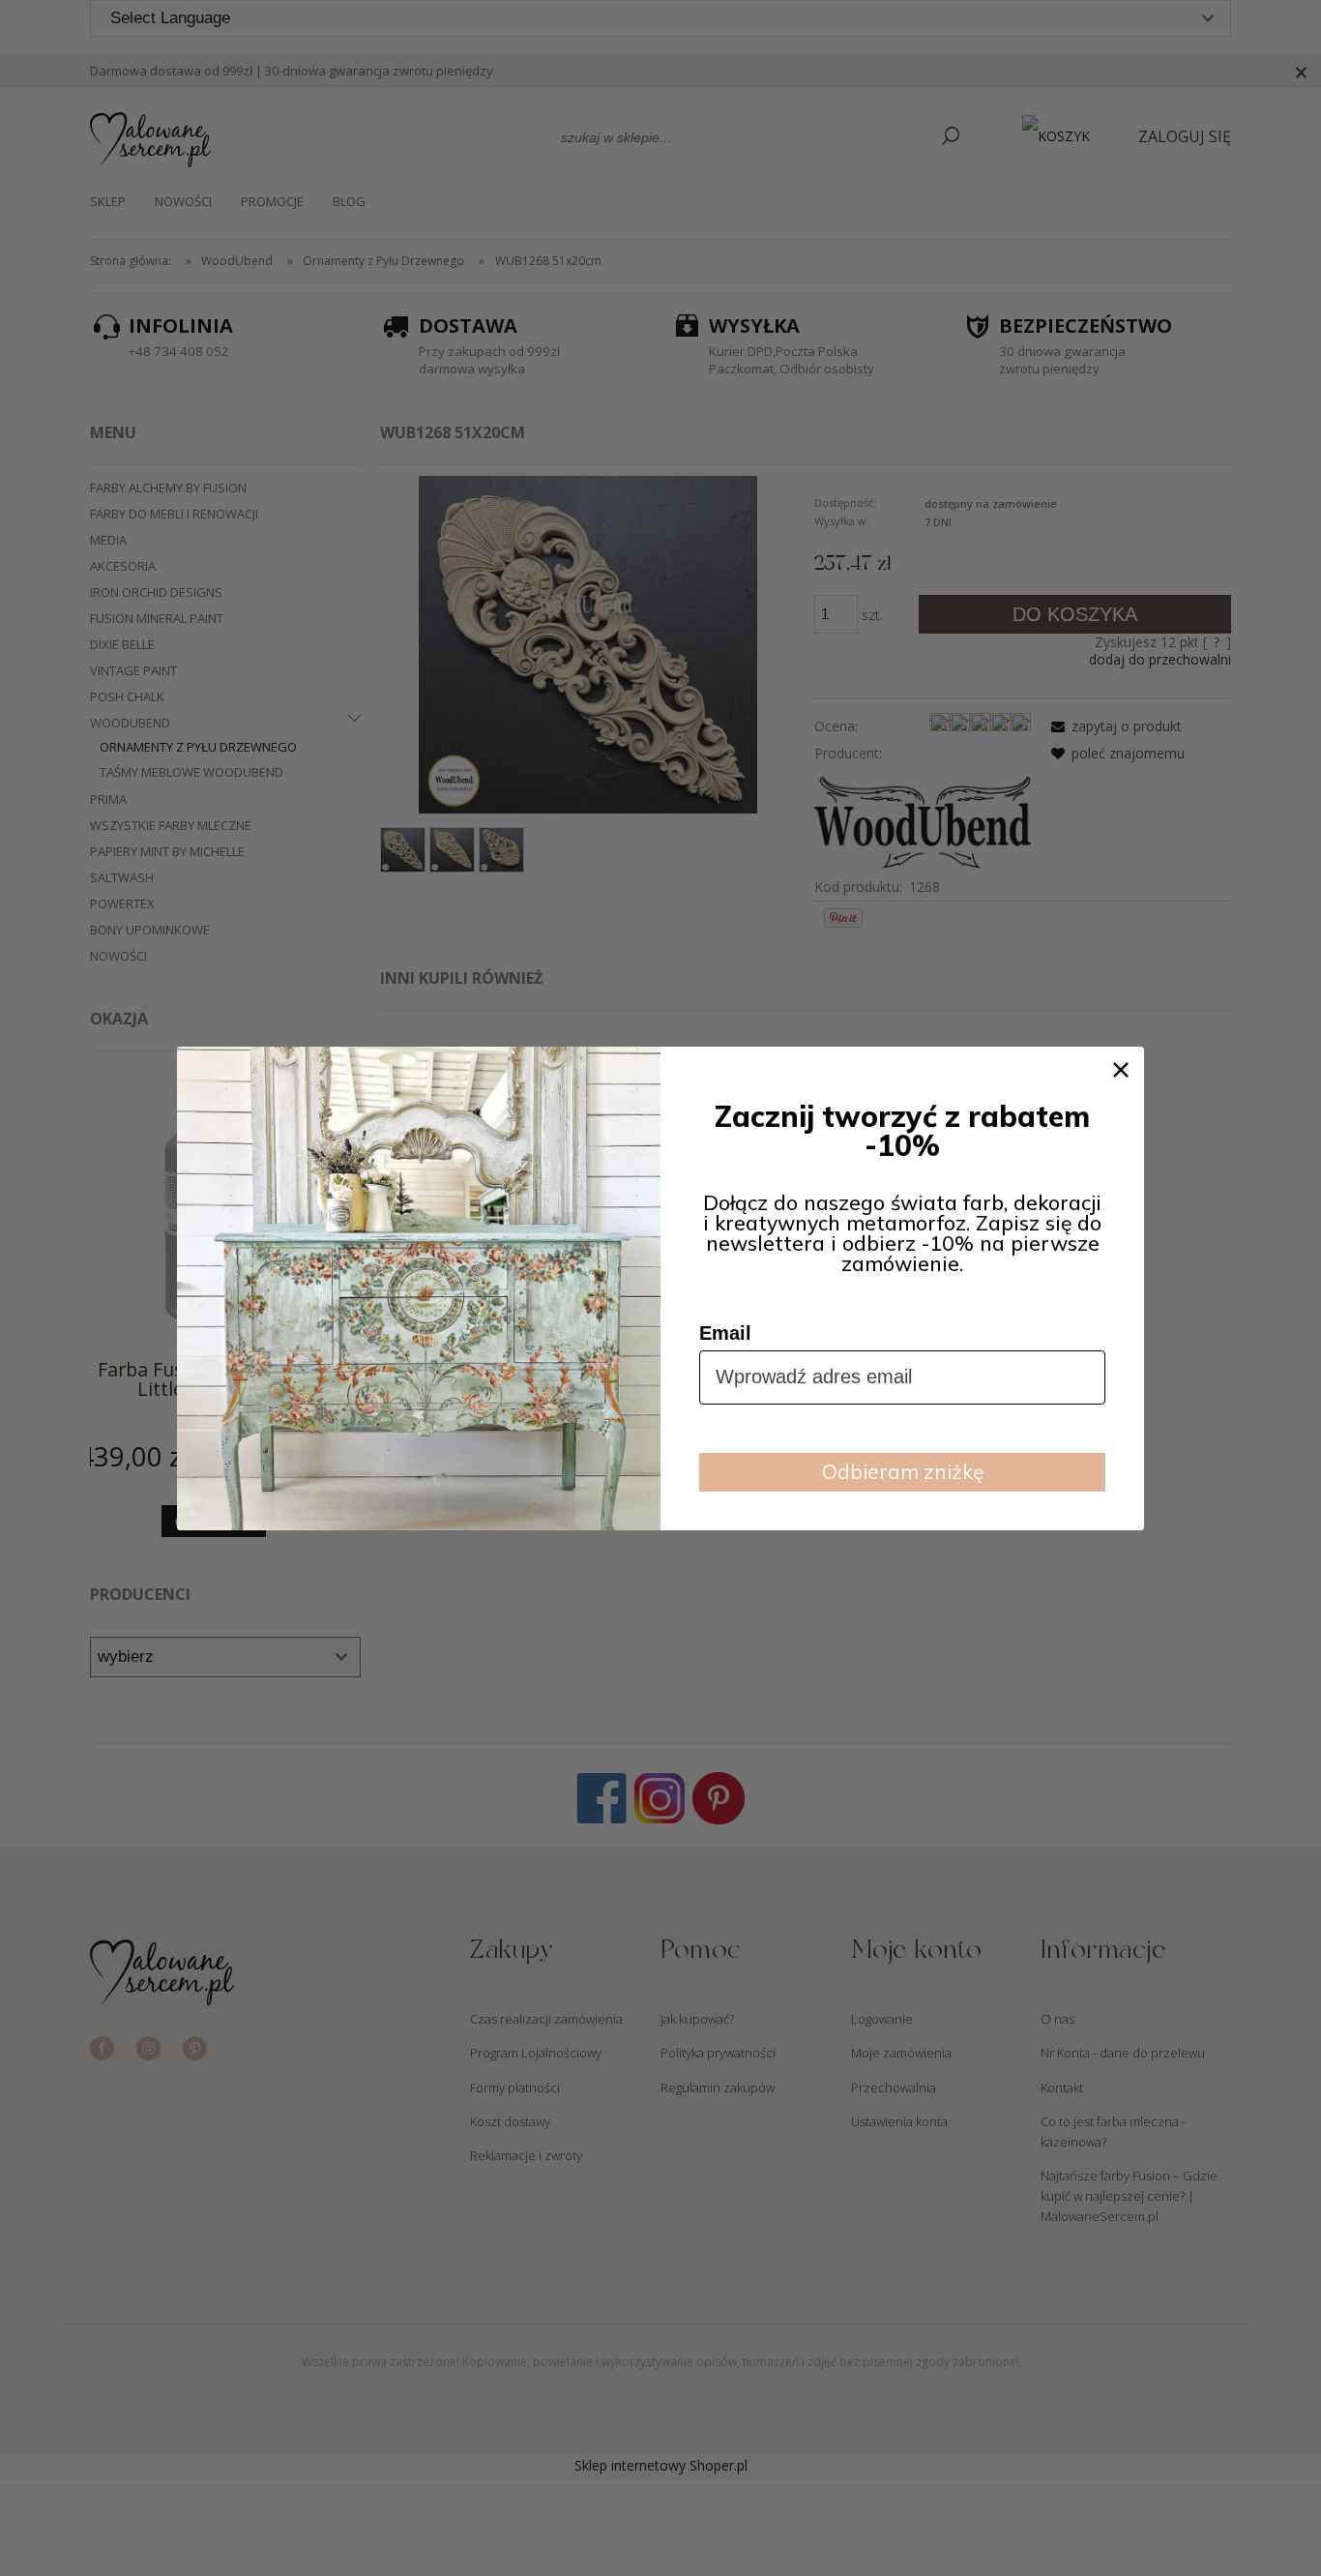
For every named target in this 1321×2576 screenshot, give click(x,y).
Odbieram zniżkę (903, 1471)
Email (725, 1333)
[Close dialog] (1121, 1070)
